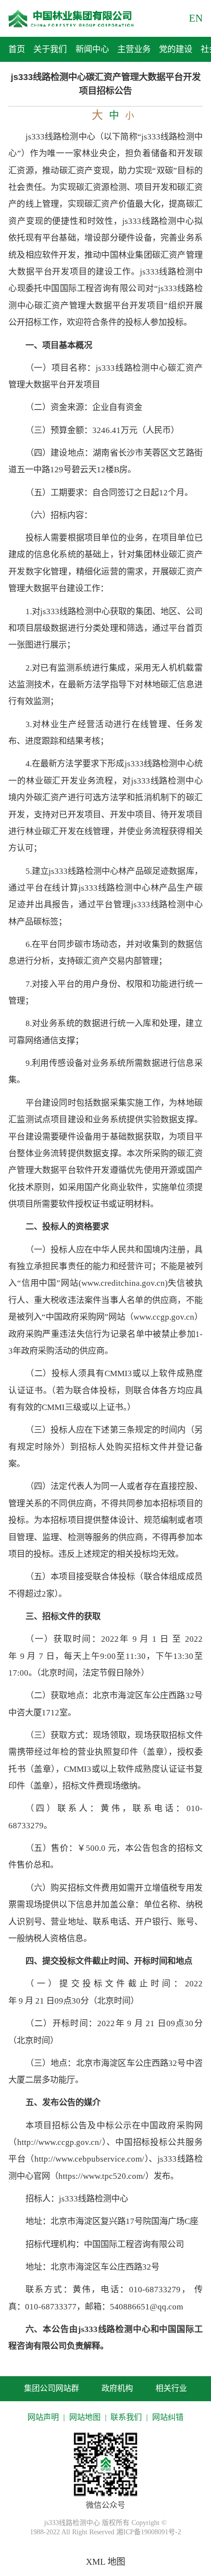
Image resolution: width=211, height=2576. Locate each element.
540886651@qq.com (146, 2307)
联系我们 (126, 2417)
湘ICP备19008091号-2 (149, 2532)
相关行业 (171, 2388)
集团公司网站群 (52, 2388)
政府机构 (117, 2388)
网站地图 (85, 2417)
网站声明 (43, 2417)
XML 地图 (105, 2562)
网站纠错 (168, 2417)
